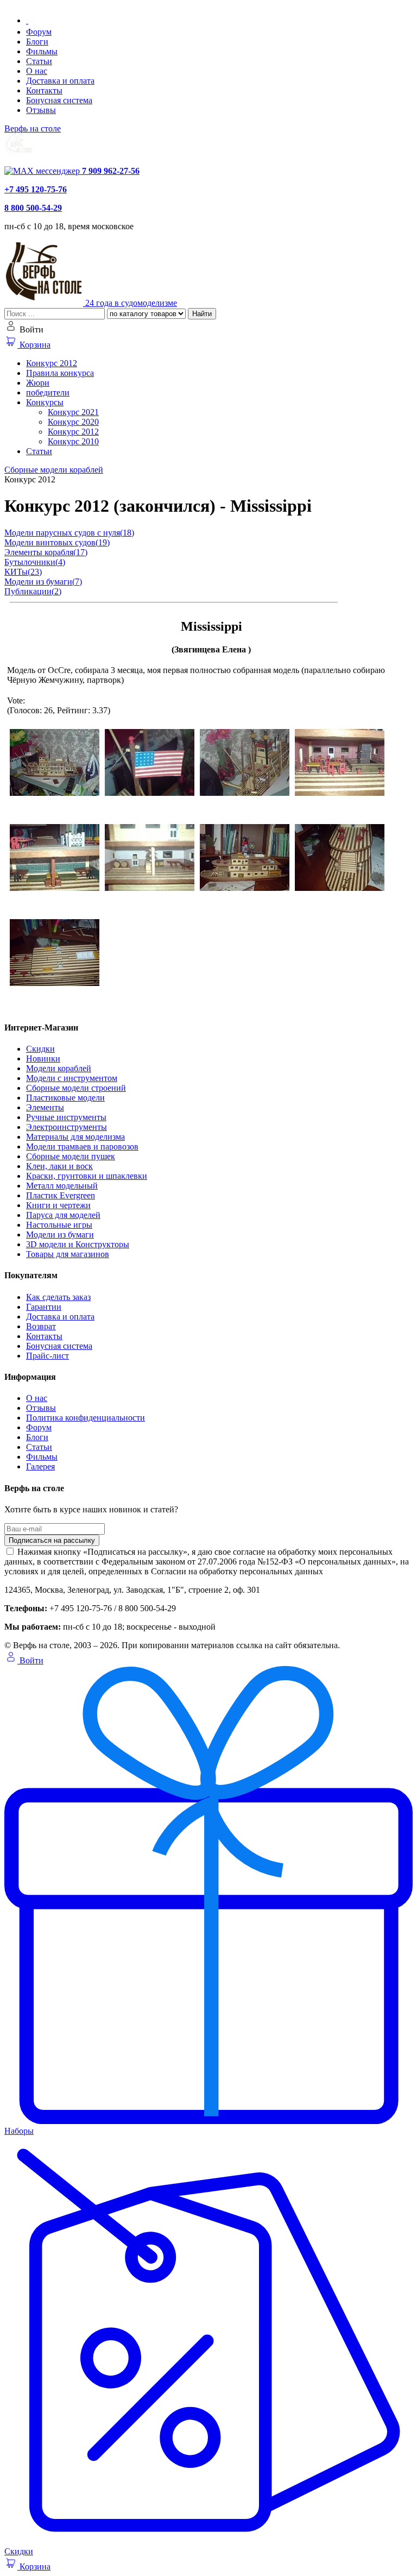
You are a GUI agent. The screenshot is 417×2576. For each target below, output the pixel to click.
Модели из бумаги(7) (43, 582)
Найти (202, 314)
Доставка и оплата (60, 81)
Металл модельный (62, 1186)
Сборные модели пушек (71, 1156)
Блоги (37, 42)
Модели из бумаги (60, 1234)
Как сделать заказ (58, 1297)
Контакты (44, 90)
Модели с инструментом (72, 1078)
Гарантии (44, 1307)
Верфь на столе (33, 128)
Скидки (40, 1049)
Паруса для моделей (63, 1215)
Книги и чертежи (58, 1205)
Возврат (41, 1326)
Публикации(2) (33, 591)
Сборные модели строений (76, 1088)
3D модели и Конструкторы (78, 1244)
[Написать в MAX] (43, 171)
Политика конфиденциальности (86, 1418)
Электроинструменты (67, 1127)
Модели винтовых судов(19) (57, 542)
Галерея (40, 1466)
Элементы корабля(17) (46, 552)
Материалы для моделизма (75, 1137)
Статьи (39, 61)
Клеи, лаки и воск (59, 1166)
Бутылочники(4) (35, 562)
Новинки (43, 1058)
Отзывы (41, 110)
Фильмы (42, 51)
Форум (39, 32)
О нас (37, 71)
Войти (30, 1660)
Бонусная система (59, 100)
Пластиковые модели (65, 1098)
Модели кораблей (59, 1068)
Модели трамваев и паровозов (82, 1146)
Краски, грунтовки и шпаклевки (87, 1176)
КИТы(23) (23, 572)
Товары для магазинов (68, 1254)
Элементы (45, 1107)
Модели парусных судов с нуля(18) (69, 533)
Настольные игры (59, 1225)
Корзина (34, 345)
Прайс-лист (48, 1356)
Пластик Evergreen (61, 1195)
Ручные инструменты (66, 1117)
